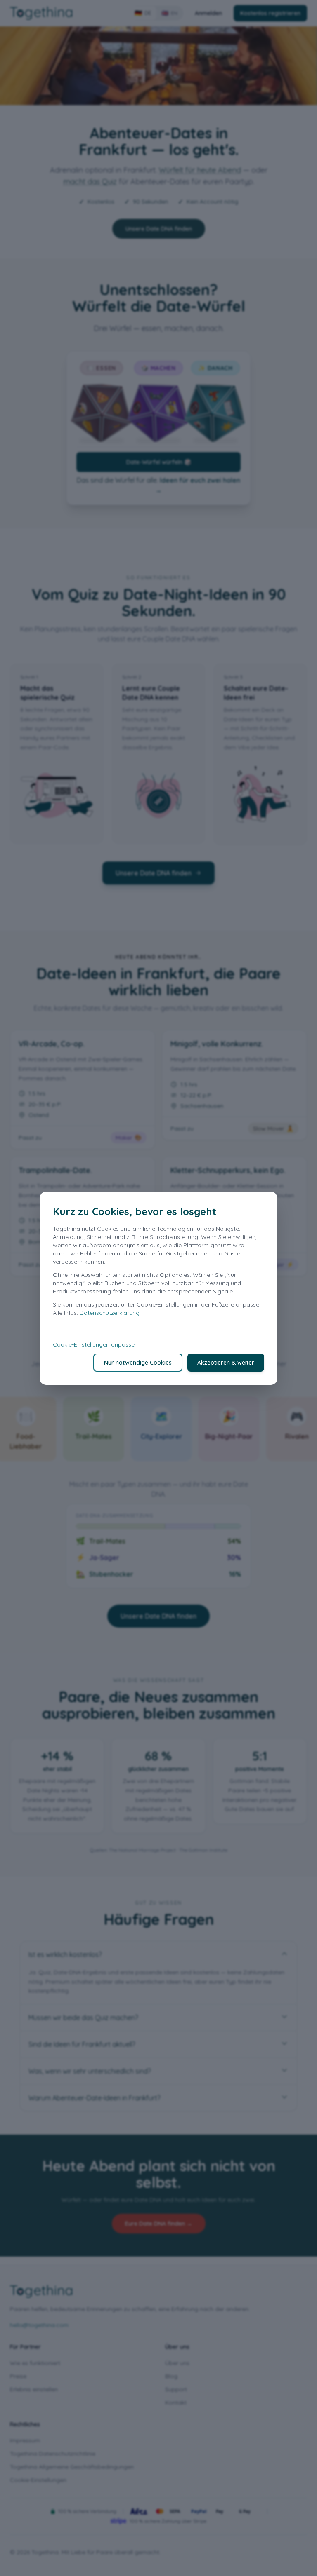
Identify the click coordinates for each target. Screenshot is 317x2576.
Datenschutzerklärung (110, 1313)
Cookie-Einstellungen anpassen (95, 1344)
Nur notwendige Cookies (138, 1363)
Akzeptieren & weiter (226, 1363)
